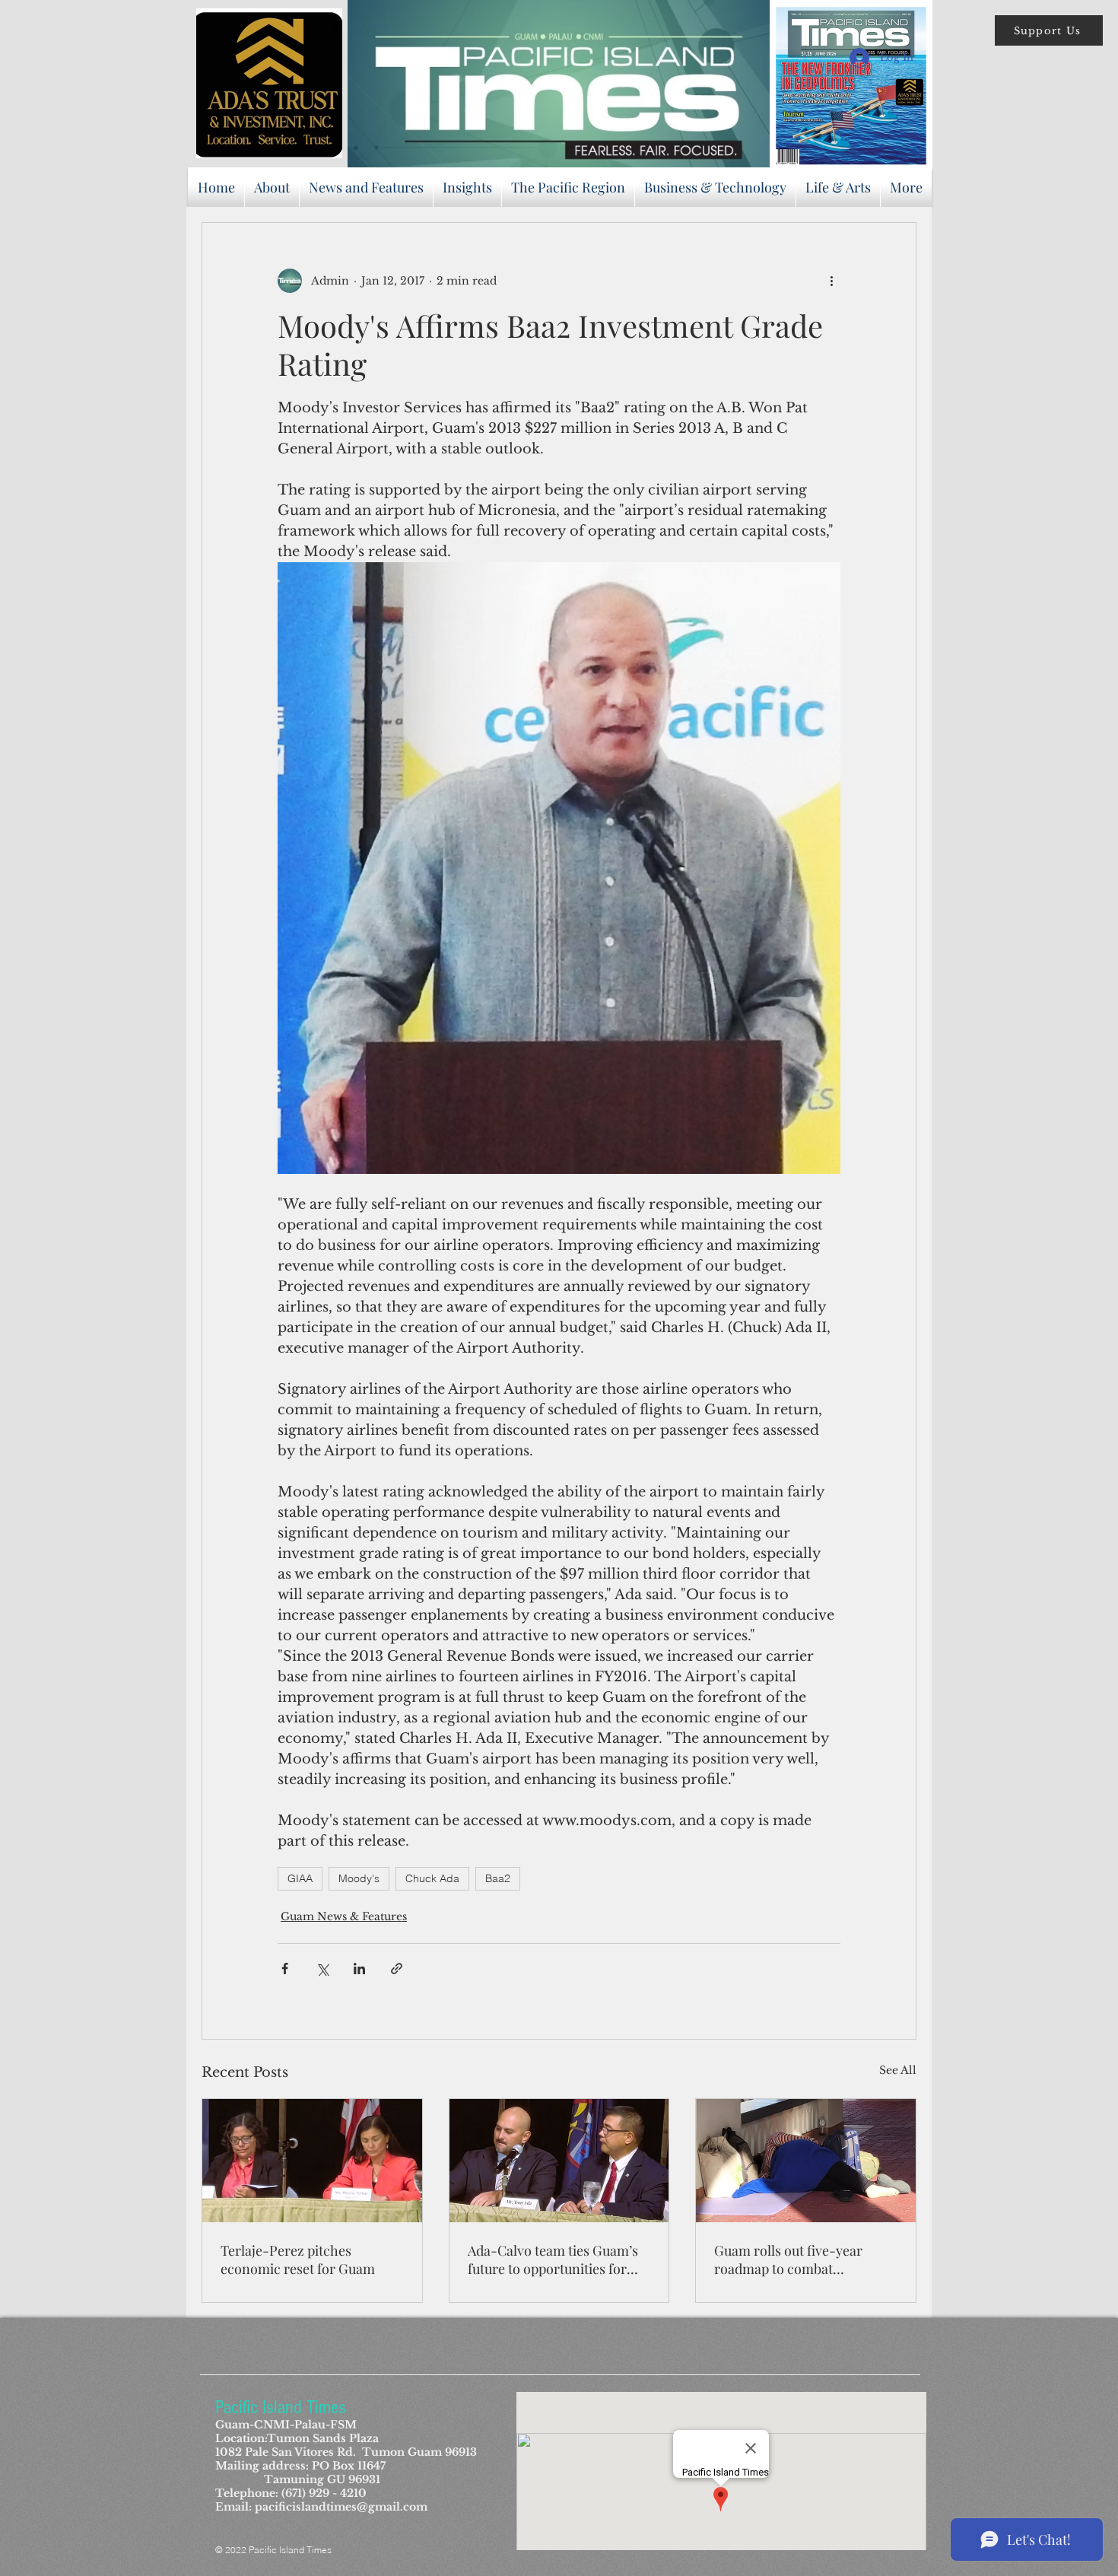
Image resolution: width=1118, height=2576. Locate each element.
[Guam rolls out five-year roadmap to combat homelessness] (806, 2161)
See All (898, 2070)
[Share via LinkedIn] (359, 1969)
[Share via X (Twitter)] (322, 1969)
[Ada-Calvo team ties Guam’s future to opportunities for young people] (559, 2161)
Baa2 (498, 1878)
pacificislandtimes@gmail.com (341, 2507)
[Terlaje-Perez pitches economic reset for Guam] (312, 2161)
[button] (1049, 30)
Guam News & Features (344, 1916)
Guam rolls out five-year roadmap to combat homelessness (788, 2260)
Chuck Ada (432, 1878)
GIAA (300, 1878)
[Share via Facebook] (285, 1969)
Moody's (359, 1878)
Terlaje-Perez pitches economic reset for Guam (298, 2260)
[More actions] (831, 281)
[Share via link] (397, 1969)
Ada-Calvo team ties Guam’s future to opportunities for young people (553, 2260)
